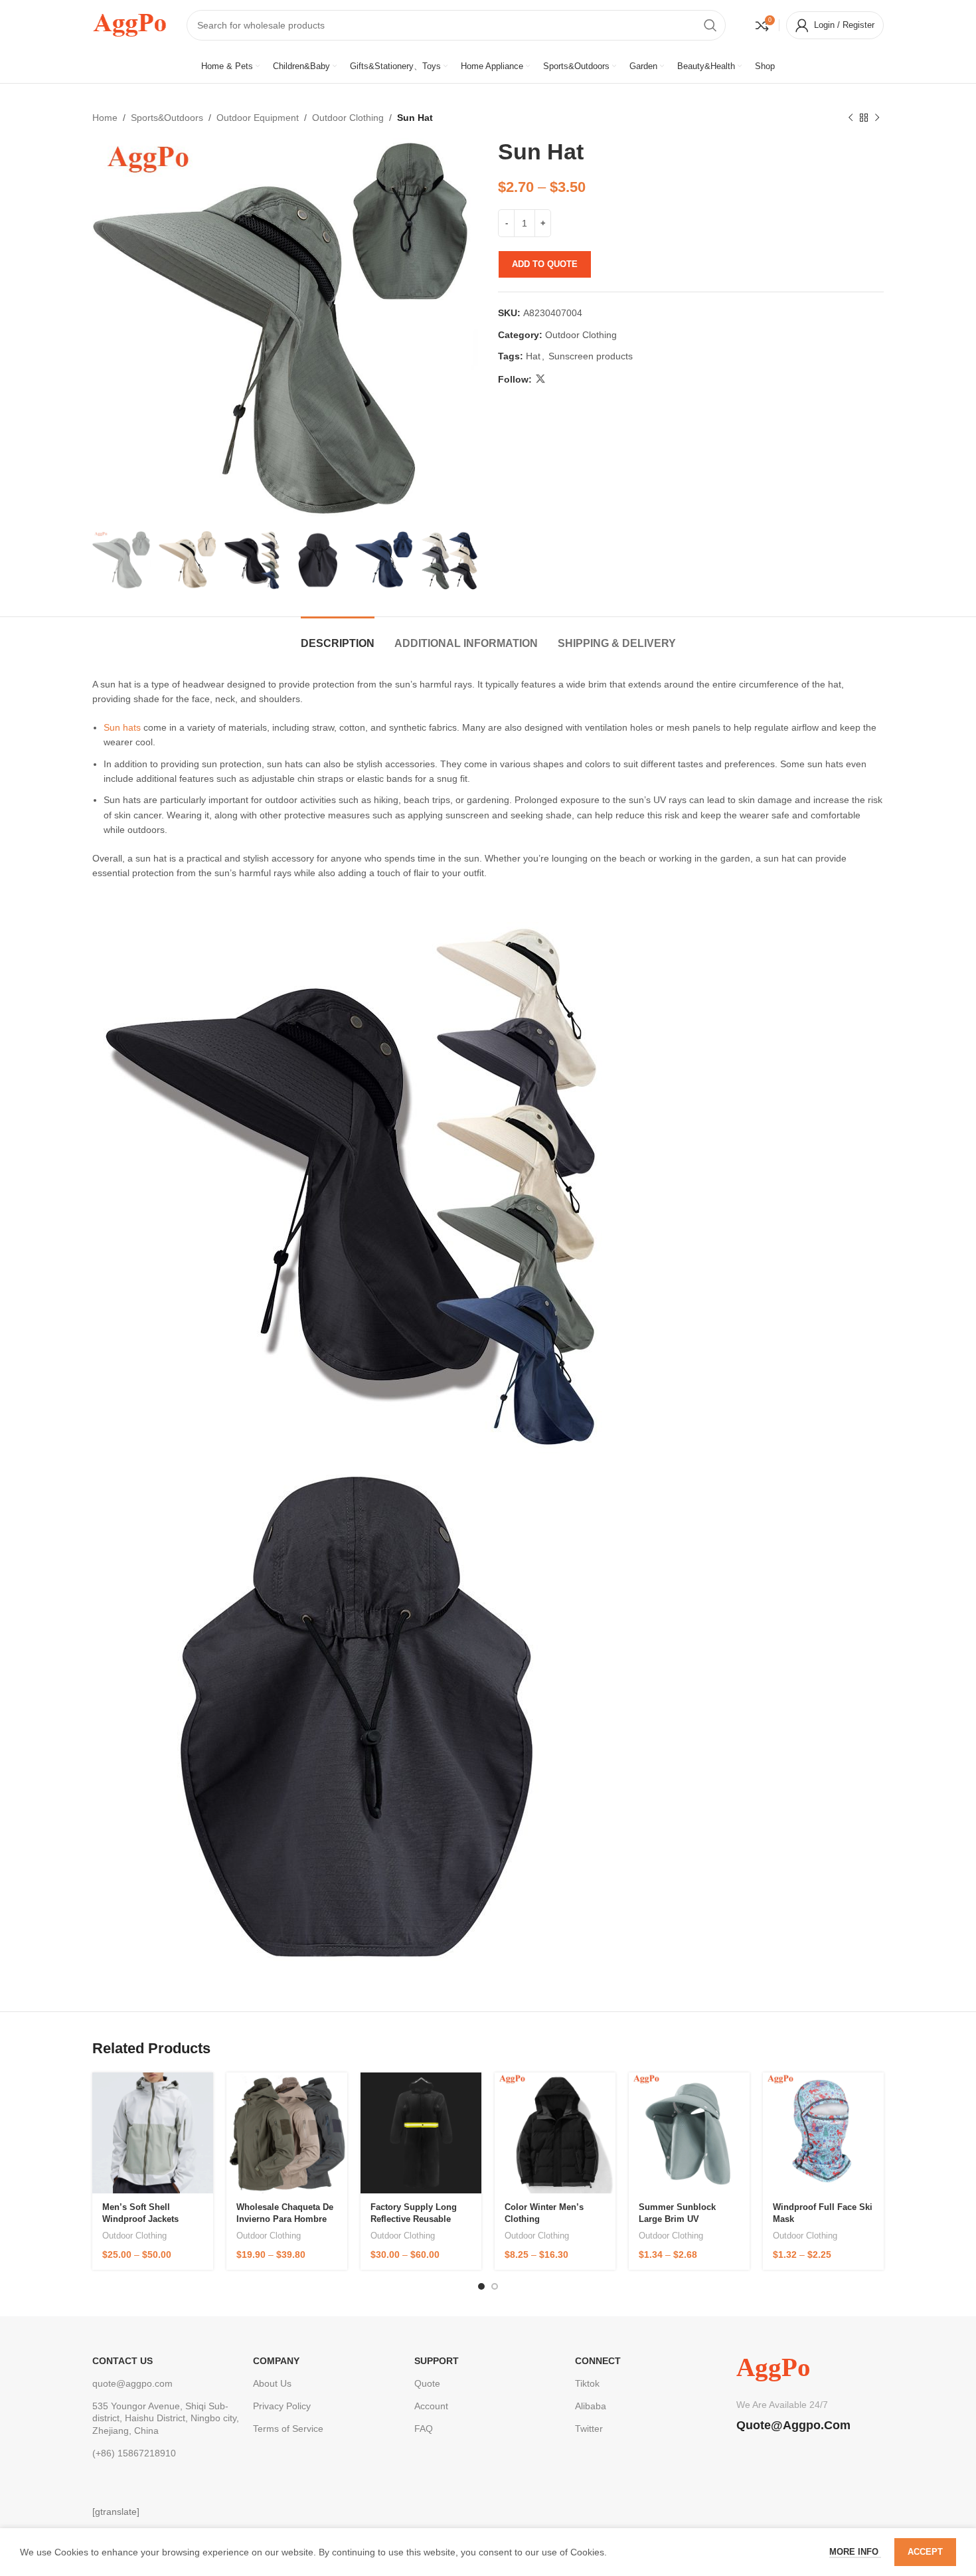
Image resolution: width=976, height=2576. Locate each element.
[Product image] (153, 2133)
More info (855, 2552)
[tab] (338, 637)
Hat (533, 356)
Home (105, 118)
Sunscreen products (591, 356)
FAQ (424, 2429)
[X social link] (540, 379)
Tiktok (587, 2383)
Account (431, 2406)
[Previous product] (851, 118)
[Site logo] (129, 24)
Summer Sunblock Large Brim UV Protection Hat (677, 2219)
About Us (272, 2383)
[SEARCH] (710, 25)
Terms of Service (288, 2429)
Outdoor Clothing (348, 118)
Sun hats (122, 727)
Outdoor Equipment (258, 118)
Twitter (589, 2429)
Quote (427, 2383)
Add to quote (545, 264)
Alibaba (591, 2406)
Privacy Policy (282, 2406)
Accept (925, 2552)
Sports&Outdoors (167, 118)
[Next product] (877, 118)
